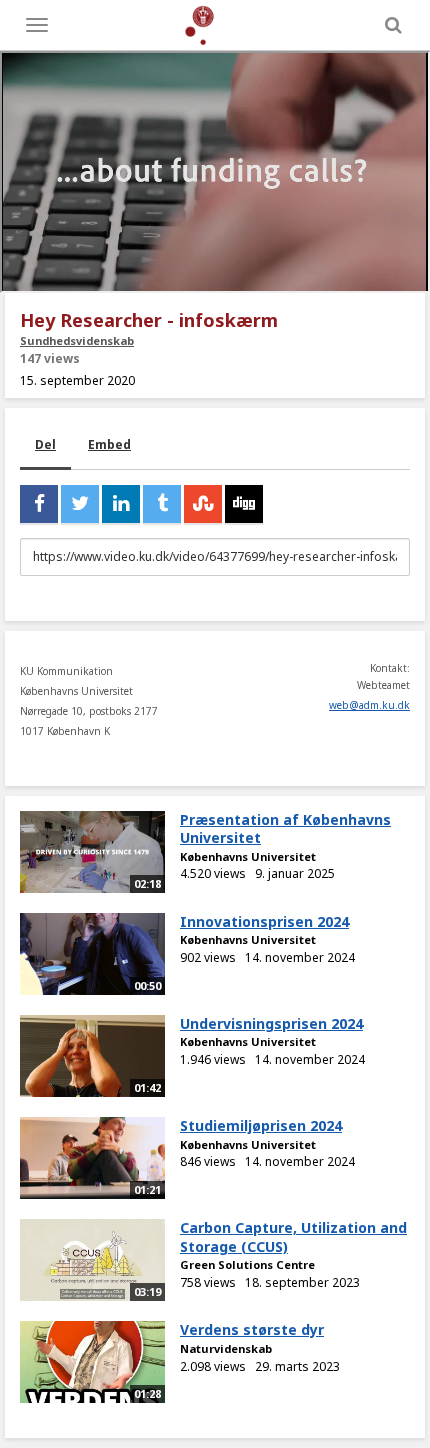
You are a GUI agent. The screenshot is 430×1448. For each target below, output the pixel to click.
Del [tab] (45, 444)
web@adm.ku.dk (369, 705)
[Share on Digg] (244, 504)
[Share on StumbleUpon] (203, 504)
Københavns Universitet (248, 856)
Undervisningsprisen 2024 (271, 1023)
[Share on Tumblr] (162, 504)
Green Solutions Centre (247, 1264)
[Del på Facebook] (39, 504)
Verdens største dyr (252, 1329)
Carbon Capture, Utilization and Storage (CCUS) (293, 1237)
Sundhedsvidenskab (77, 340)
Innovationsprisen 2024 (264, 921)
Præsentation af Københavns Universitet (285, 829)
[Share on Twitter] (80, 504)
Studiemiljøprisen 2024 (261, 1125)
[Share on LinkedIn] (121, 504)
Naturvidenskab (226, 1348)
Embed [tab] (109, 444)
